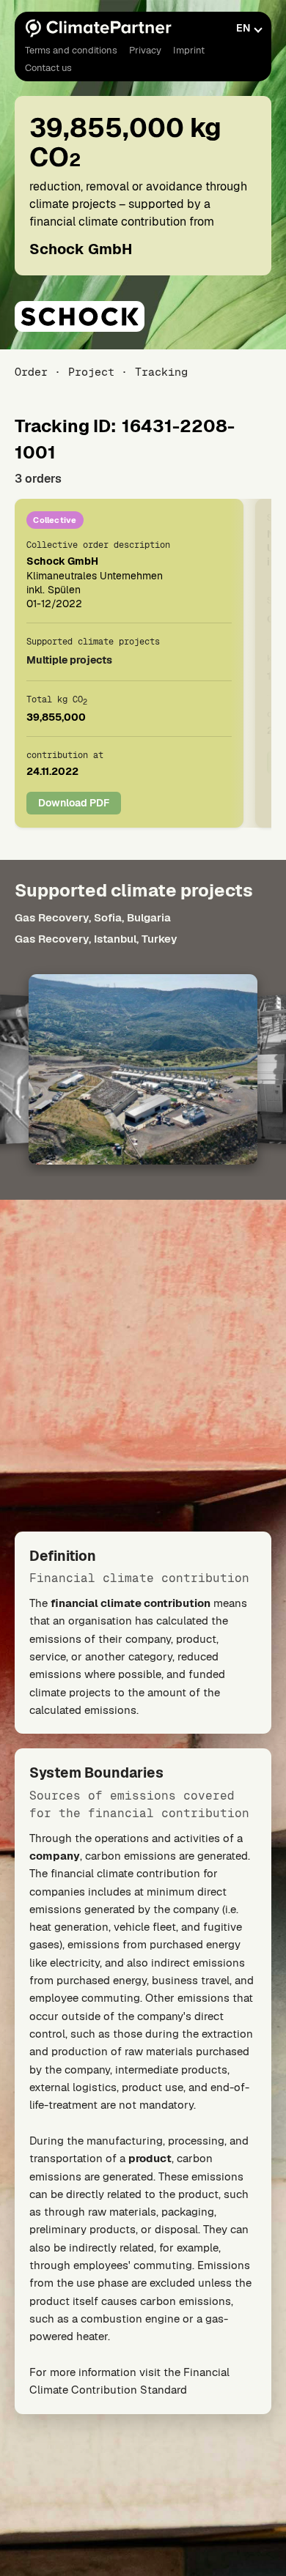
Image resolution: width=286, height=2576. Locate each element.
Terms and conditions (71, 50)
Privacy (145, 50)
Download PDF (74, 803)
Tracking (161, 372)
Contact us (48, 68)
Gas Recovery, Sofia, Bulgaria (93, 917)
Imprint (189, 50)
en (243, 28)
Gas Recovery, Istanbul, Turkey (96, 939)
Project (91, 372)
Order (31, 372)
